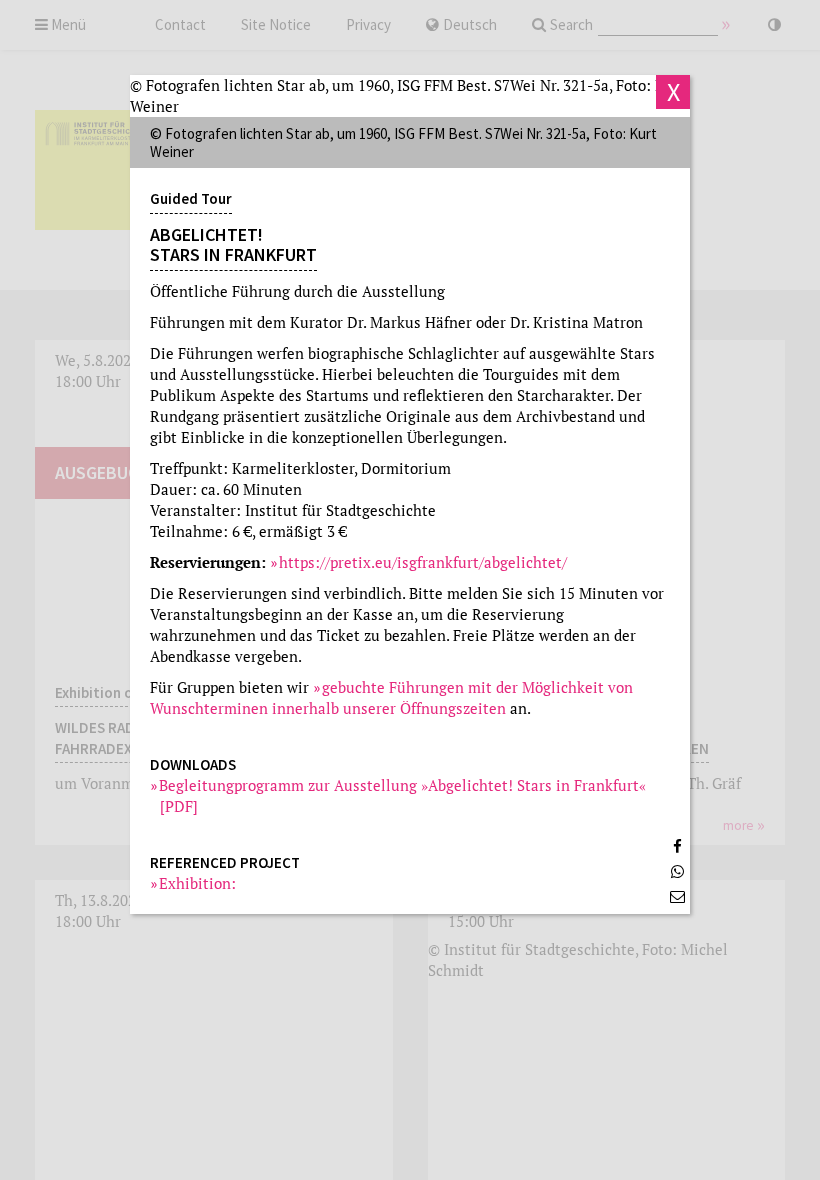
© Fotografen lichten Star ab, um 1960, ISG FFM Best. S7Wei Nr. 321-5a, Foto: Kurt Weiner (408, 95)
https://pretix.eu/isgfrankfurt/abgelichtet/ (423, 562)
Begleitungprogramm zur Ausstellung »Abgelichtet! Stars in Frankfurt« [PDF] (403, 795)
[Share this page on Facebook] (677, 846)
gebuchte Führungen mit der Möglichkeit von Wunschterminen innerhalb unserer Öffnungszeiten (391, 697)
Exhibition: (198, 883)
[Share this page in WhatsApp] (677, 871)
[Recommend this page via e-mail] (677, 896)
